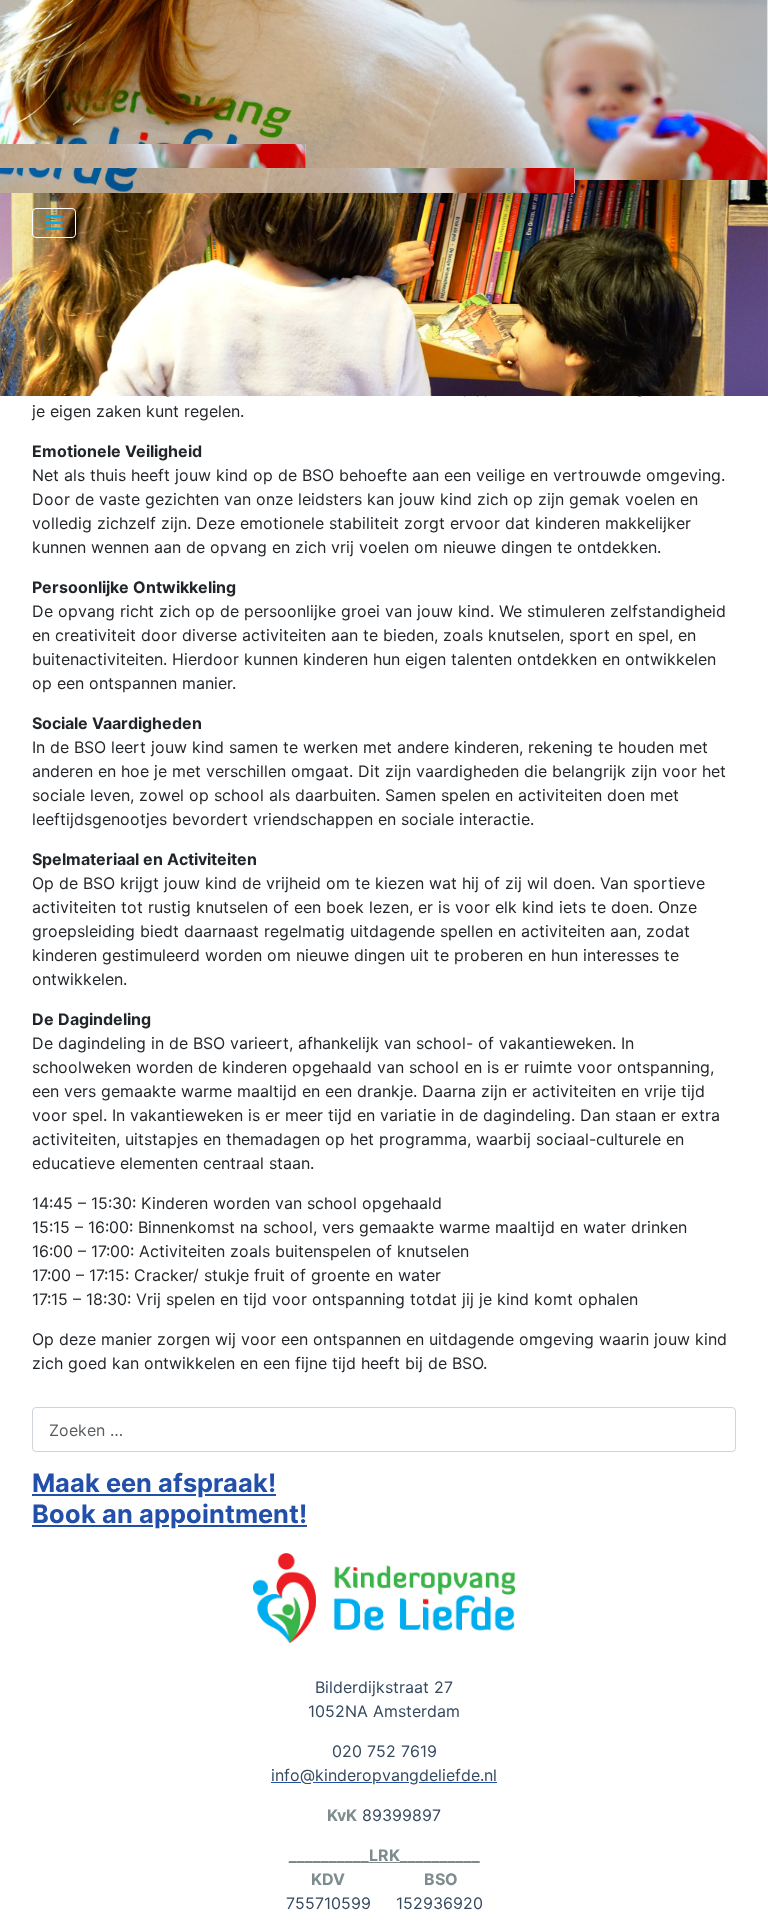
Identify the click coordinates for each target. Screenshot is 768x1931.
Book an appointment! (169, 1513)
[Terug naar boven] (733, 1894)
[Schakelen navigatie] (54, 223)
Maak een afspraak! (154, 1482)
